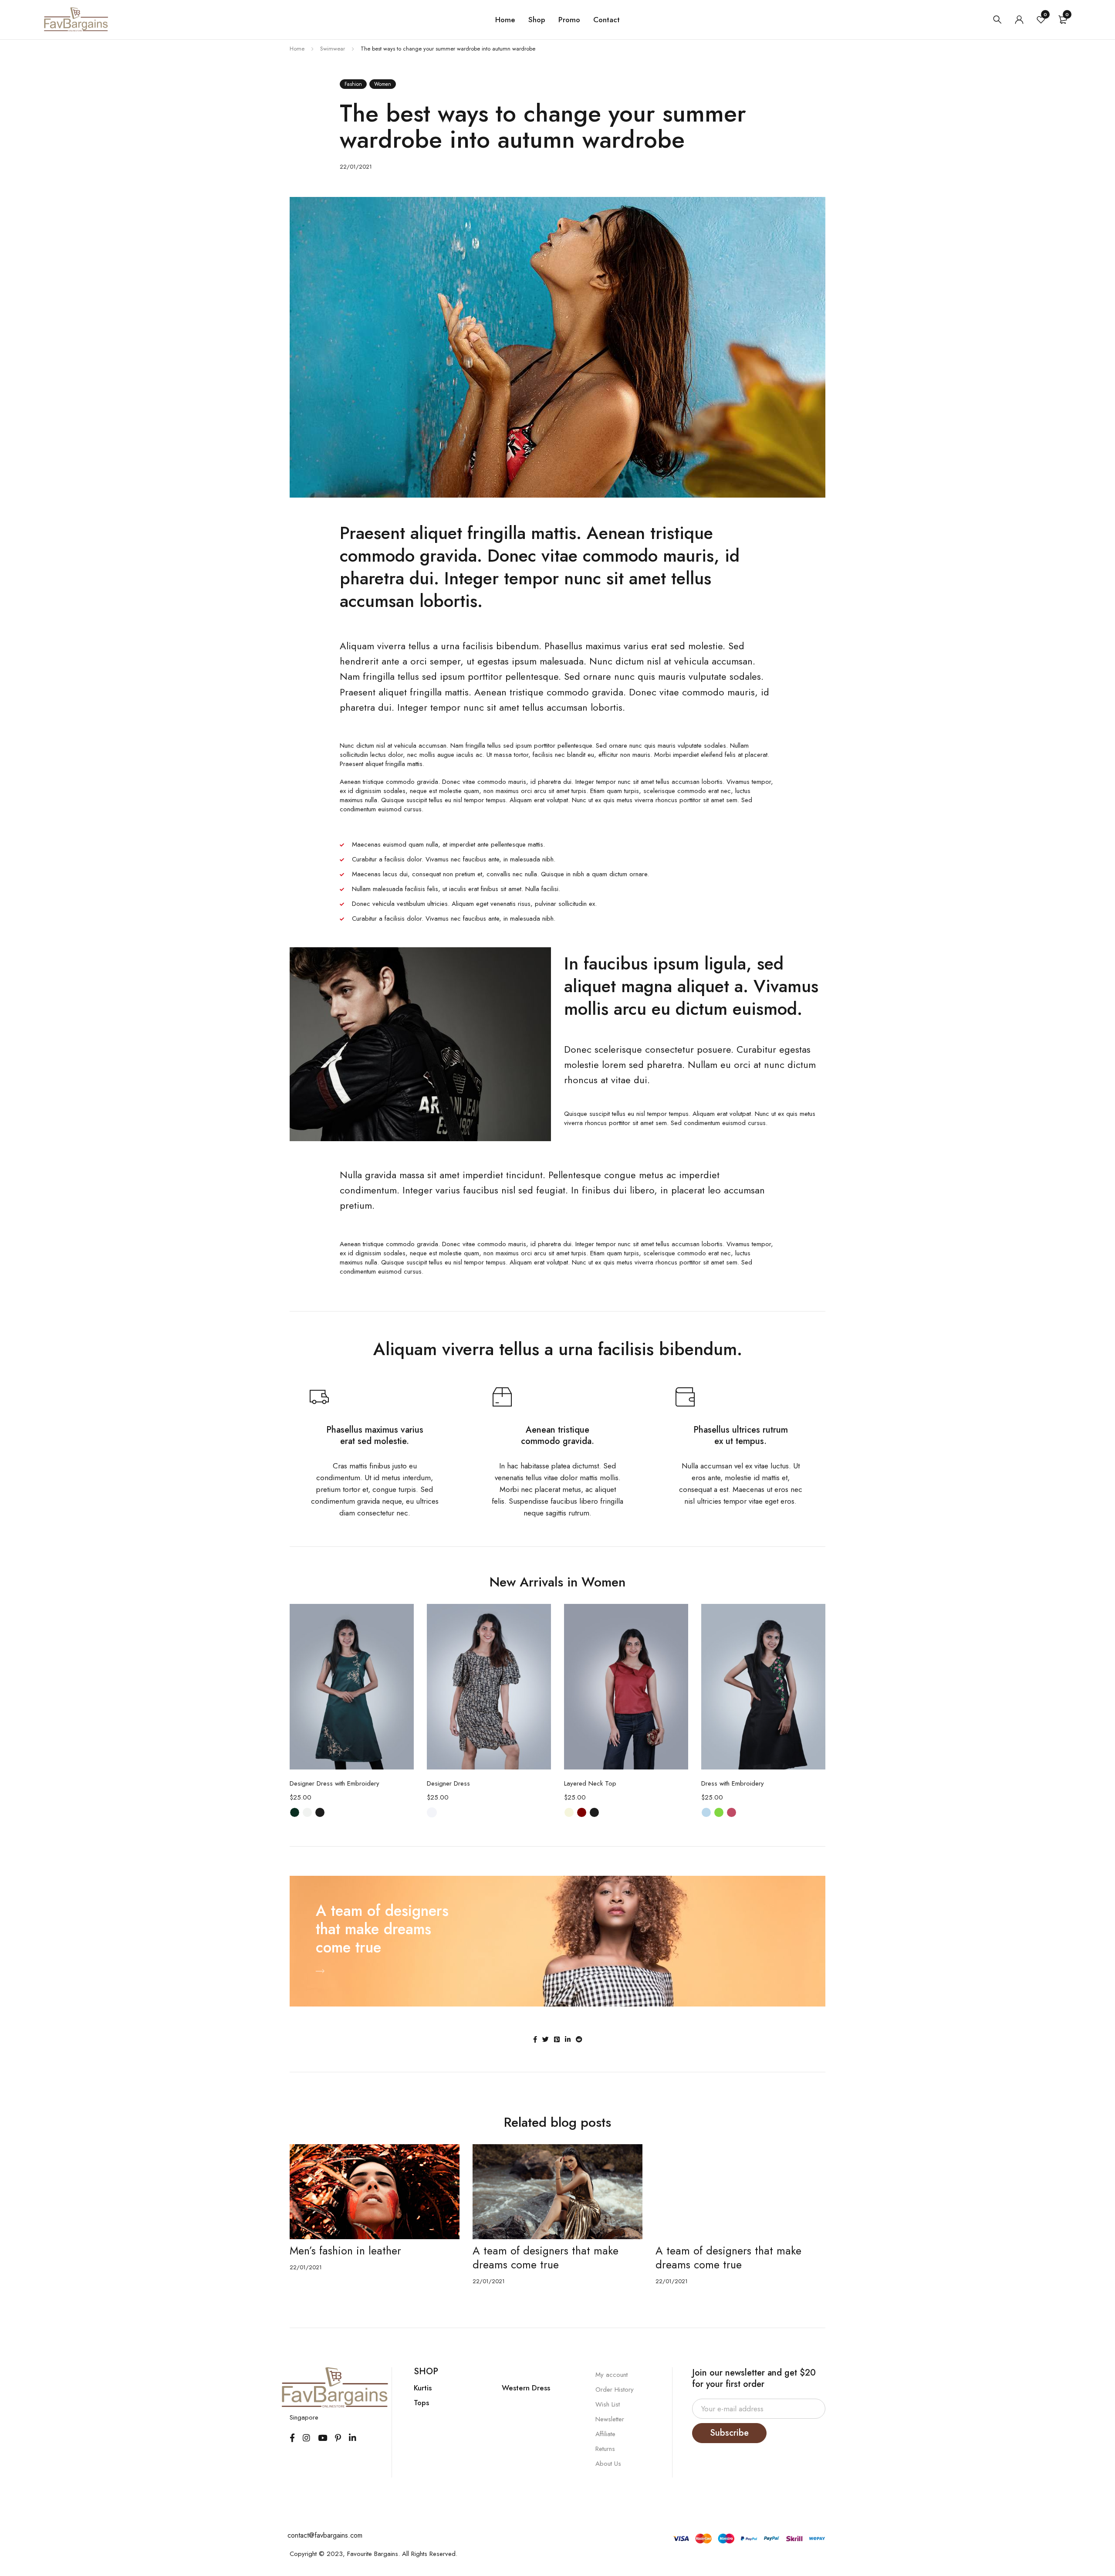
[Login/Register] (1019, 20)
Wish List (608, 2404)
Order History (615, 2390)
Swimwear (333, 49)
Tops (421, 2403)
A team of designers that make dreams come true (363, 2257)
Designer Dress (448, 1783)
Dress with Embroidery (733, 1783)
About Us (608, 2464)
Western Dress (526, 2388)
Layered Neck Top (590, 1783)
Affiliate (605, 2434)
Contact (606, 20)
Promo (569, 20)
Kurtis (423, 2388)
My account (612, 2375)
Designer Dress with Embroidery (334, 1783)
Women (383, 84)
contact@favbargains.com (325, 2535)
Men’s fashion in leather (711, 2251)
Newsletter (610, 2419)
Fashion (353, 84)
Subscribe (729, 2433)
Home (505, 20)
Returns (605, 2449)
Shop (537, 20)
